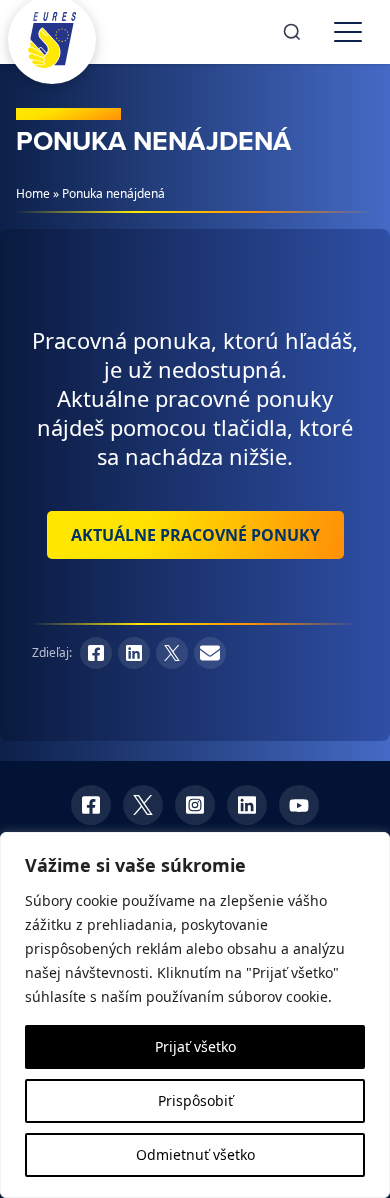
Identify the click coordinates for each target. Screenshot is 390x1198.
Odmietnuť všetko (195, 1154)
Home (33, 193)
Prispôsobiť (195, 1100)
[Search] (292, 32)
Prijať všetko (195, 1046)
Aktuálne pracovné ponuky (195, 535)
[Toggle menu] (348, 32)
